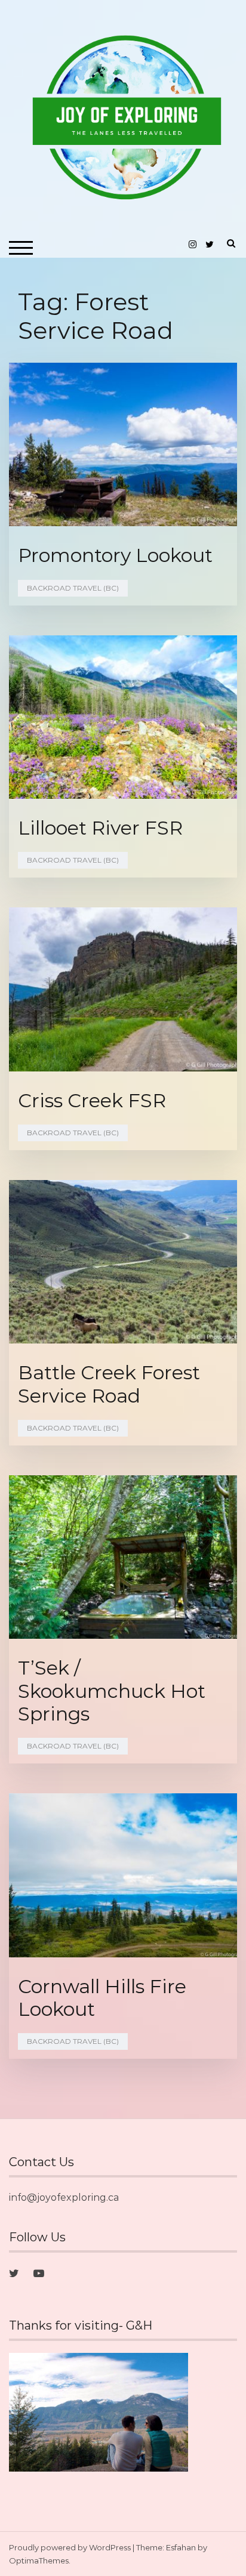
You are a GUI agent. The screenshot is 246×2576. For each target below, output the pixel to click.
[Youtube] (39, 2274)
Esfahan (181, 2547)
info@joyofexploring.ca (64, 2197)
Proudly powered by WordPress (70, 2547)
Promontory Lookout (115, 555)
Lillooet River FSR (100, 828)
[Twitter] (14, 2274)
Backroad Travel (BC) (73, 588)
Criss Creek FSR (92, 1100)
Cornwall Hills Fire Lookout (102, 1998)
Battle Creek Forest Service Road (109, 1384)
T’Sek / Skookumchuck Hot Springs (112, 1691)
